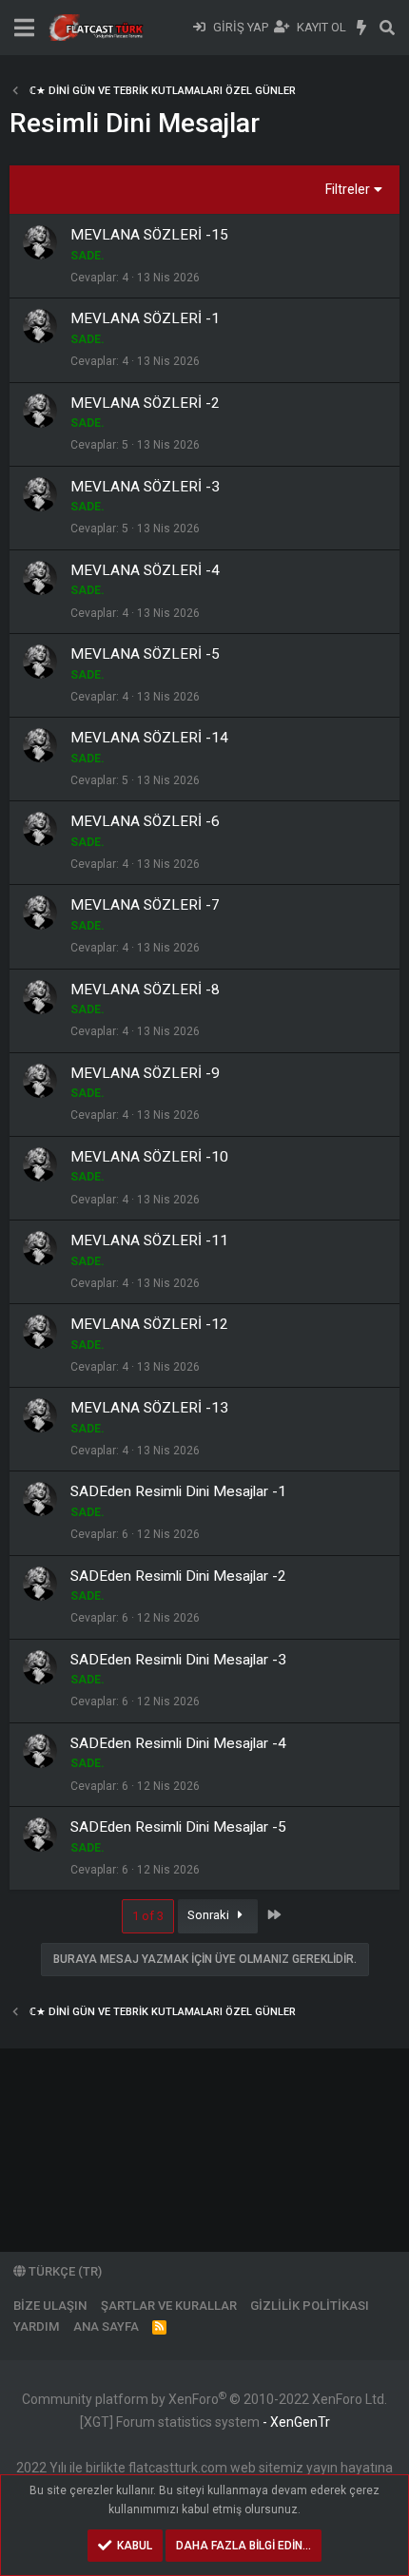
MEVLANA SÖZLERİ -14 (149, 738)
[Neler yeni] (362, 28)
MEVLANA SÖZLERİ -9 (145, 1073)
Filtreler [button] (348, 189)
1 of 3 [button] (148, 1916)
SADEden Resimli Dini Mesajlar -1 (178, 1491)
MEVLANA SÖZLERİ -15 (149, 235)
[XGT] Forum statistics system (205, 2422)
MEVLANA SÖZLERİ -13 (149, 1408)
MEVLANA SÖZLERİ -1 (145, 318)
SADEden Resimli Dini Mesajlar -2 (178, 1576)
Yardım (36, 2326)
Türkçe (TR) (64, 2271)
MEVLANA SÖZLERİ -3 (145, 487)
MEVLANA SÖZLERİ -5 (145, 654)
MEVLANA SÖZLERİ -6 (145, 821)
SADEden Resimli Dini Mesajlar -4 (178, 1743)
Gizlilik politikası (310, 2306)
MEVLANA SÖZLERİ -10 (149, 1157)
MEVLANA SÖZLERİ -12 (149, 1324)
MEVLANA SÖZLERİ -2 (145, 403)
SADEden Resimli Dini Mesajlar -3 (178, 1660)
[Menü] (24, 28)
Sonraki (210, 1915)
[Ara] (387, 28)
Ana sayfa (106, 2326)
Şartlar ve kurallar (169, 2306)
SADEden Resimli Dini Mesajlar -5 (178, 1827)
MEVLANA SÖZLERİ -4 (145, 570)
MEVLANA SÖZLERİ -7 (145, 905)
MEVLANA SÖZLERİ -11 (149, 1240)
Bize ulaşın (50, 2306)
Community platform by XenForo (204, 2399)
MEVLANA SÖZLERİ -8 (145, 990)
